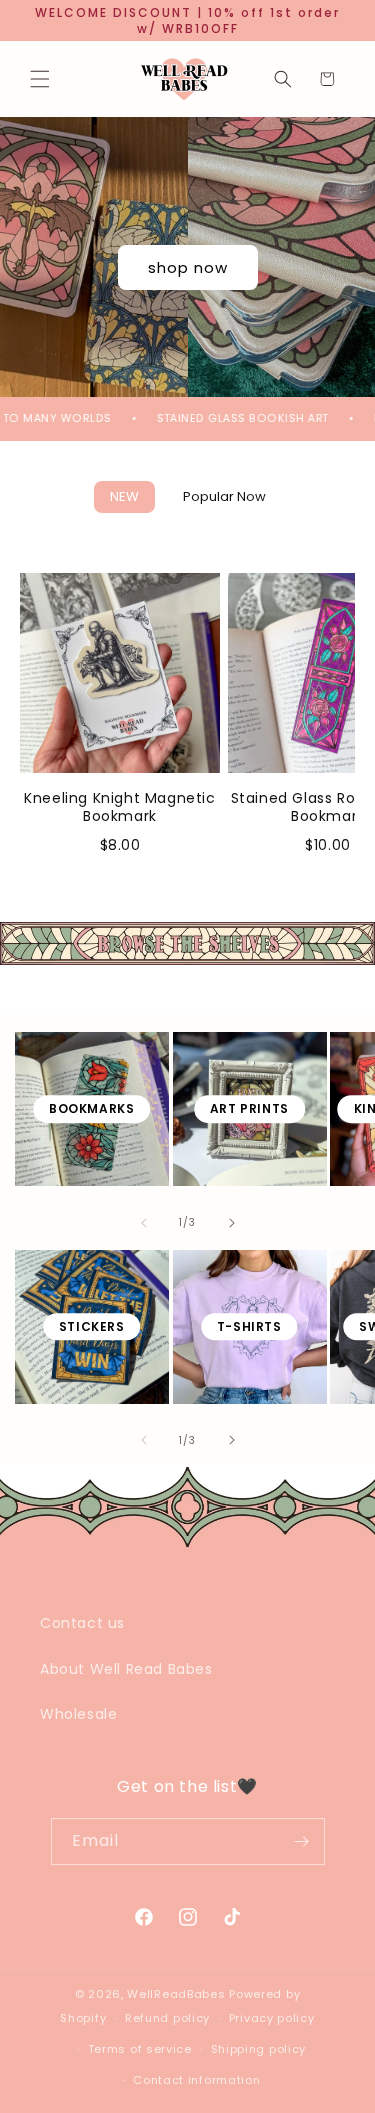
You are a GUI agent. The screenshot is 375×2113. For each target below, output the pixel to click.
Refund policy (167, 2018)
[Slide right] (232, 1223)
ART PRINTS (249, 1108)
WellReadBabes (176, 1994)
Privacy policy (272, 2018)
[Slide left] (144, 1223)
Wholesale (78, 1714)
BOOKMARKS (91, 1108)
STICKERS (92, 1326)
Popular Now (224, 496)
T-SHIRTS (249, 1326)
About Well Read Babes (126, 1669)
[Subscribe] (302, 1841)
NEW (124, 496)
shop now (188, 266)
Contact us (82, 1623)
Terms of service (140, 2049)
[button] (40, 79)
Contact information (196, 2080)
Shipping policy (259, 2049)
